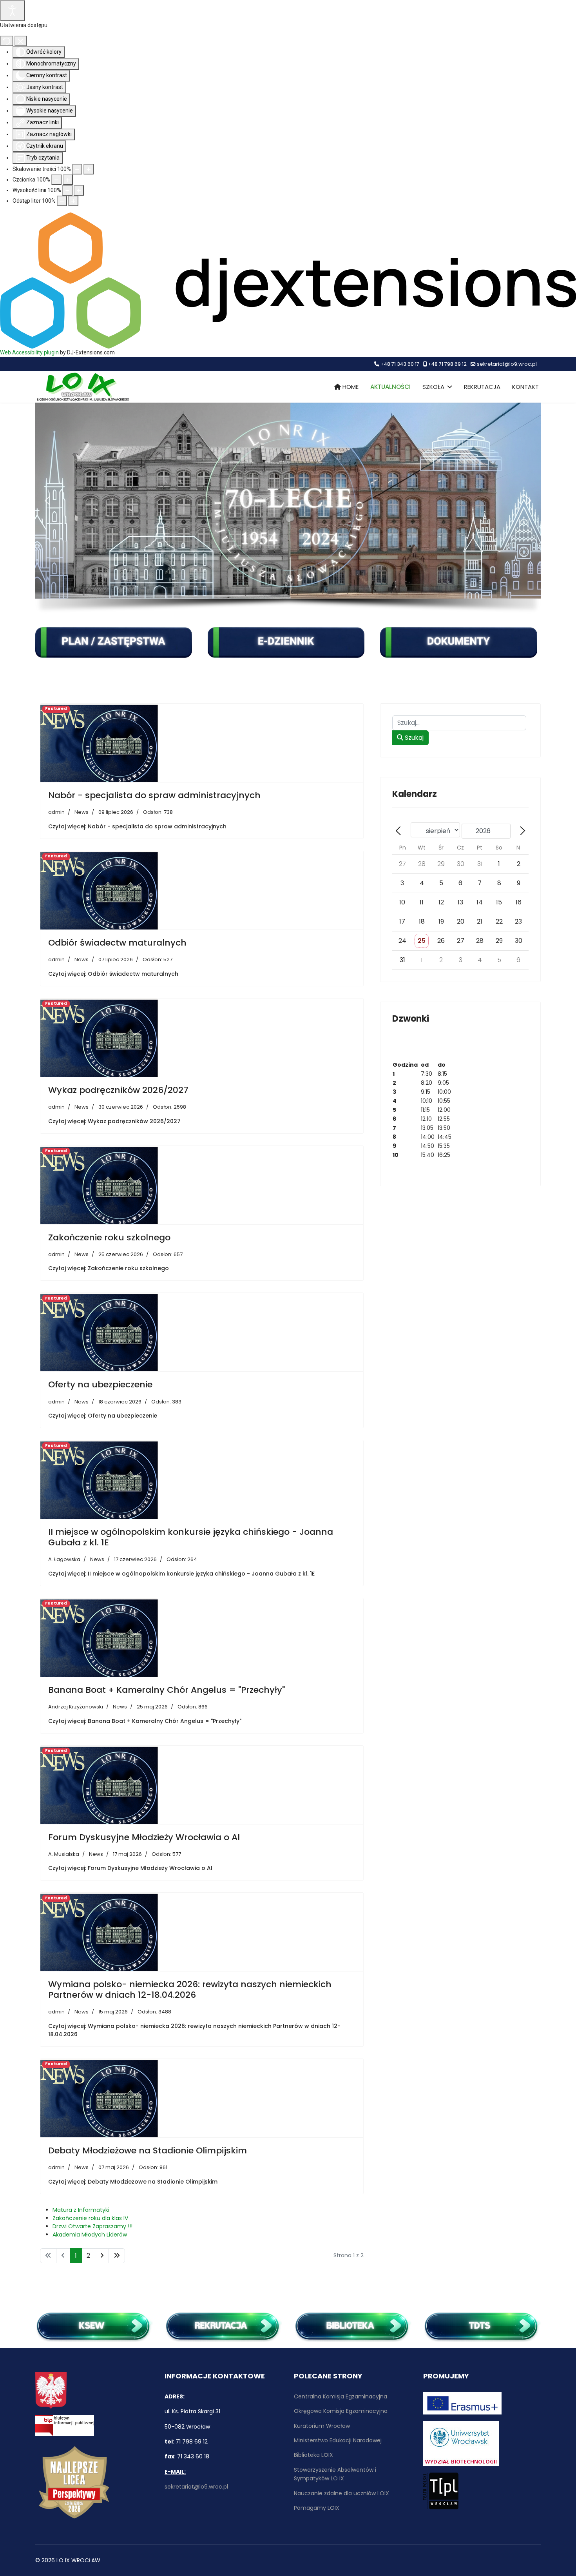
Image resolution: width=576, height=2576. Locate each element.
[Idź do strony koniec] (117, 2256)
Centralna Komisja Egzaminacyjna (341, 2396)
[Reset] (7, 41)
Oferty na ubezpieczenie (100, 1384)
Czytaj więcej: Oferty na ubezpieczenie (103, 1416)
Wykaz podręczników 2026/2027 (118, 1090)
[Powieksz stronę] (89, 169)
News (82, 812)
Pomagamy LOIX (317, 2508)
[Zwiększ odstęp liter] (73, 201)
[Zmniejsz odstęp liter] (62, 201)
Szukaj (413, 738)
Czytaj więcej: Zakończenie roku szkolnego (109, 1268)
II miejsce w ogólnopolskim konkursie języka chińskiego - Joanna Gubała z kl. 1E (191, 1537)
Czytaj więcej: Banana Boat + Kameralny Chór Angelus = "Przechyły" (145, 1721)
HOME (350, 387)
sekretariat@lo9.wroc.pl (507, 364)
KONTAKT (525, 387)
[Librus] (288, 643)
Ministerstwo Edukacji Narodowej (338, 2440)
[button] (47, 501)
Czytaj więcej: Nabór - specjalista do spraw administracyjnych (137, 826)
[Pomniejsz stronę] (77, 169)
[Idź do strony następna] (102, 2256)
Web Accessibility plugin (29, 352)
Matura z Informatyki (81, 2210)
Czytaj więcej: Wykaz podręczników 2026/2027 (114, 1121)
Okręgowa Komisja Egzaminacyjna (341, 2411)
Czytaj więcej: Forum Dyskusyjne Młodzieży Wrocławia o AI (130, 1868)
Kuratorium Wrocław (322, 2426)
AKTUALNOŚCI (390, 387)
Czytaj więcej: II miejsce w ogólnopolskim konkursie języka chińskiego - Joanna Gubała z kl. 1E (181, 1574)
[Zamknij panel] (21, 41)
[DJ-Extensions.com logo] (288, 280)
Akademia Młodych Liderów (90, 2235)
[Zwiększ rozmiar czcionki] (68, 180)
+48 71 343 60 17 (400, 364)
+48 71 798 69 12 (447, 364)
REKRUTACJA (482, 387)
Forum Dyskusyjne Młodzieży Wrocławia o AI (144, 1837)
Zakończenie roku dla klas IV (90, 2218)
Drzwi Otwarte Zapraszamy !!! (92, 2226)
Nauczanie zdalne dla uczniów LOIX (341, 2493)
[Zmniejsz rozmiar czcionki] (56, 180)
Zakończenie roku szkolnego (109, 1237)
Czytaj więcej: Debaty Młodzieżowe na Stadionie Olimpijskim (133, 2182)
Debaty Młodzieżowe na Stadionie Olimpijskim (148, 2150)
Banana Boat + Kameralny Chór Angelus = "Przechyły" (167, 1690)
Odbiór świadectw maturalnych (117, 943)
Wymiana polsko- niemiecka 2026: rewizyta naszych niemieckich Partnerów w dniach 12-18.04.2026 (190, 1989)
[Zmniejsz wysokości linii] (67, 190)
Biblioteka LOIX (313, 2455)
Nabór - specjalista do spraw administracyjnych (154, 795)
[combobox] (459, 723)
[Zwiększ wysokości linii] (79, 190)
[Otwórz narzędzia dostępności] (13, 11)
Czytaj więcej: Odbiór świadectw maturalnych (113, 974)
